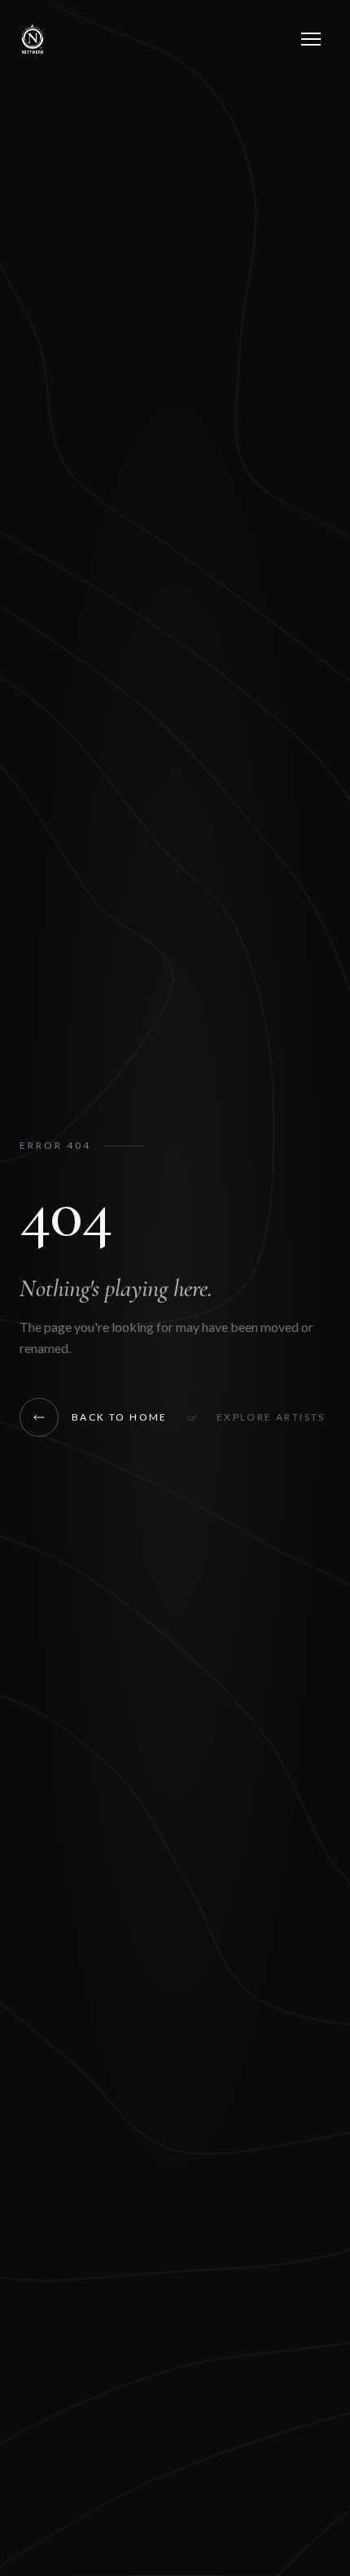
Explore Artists (271, 1417)
